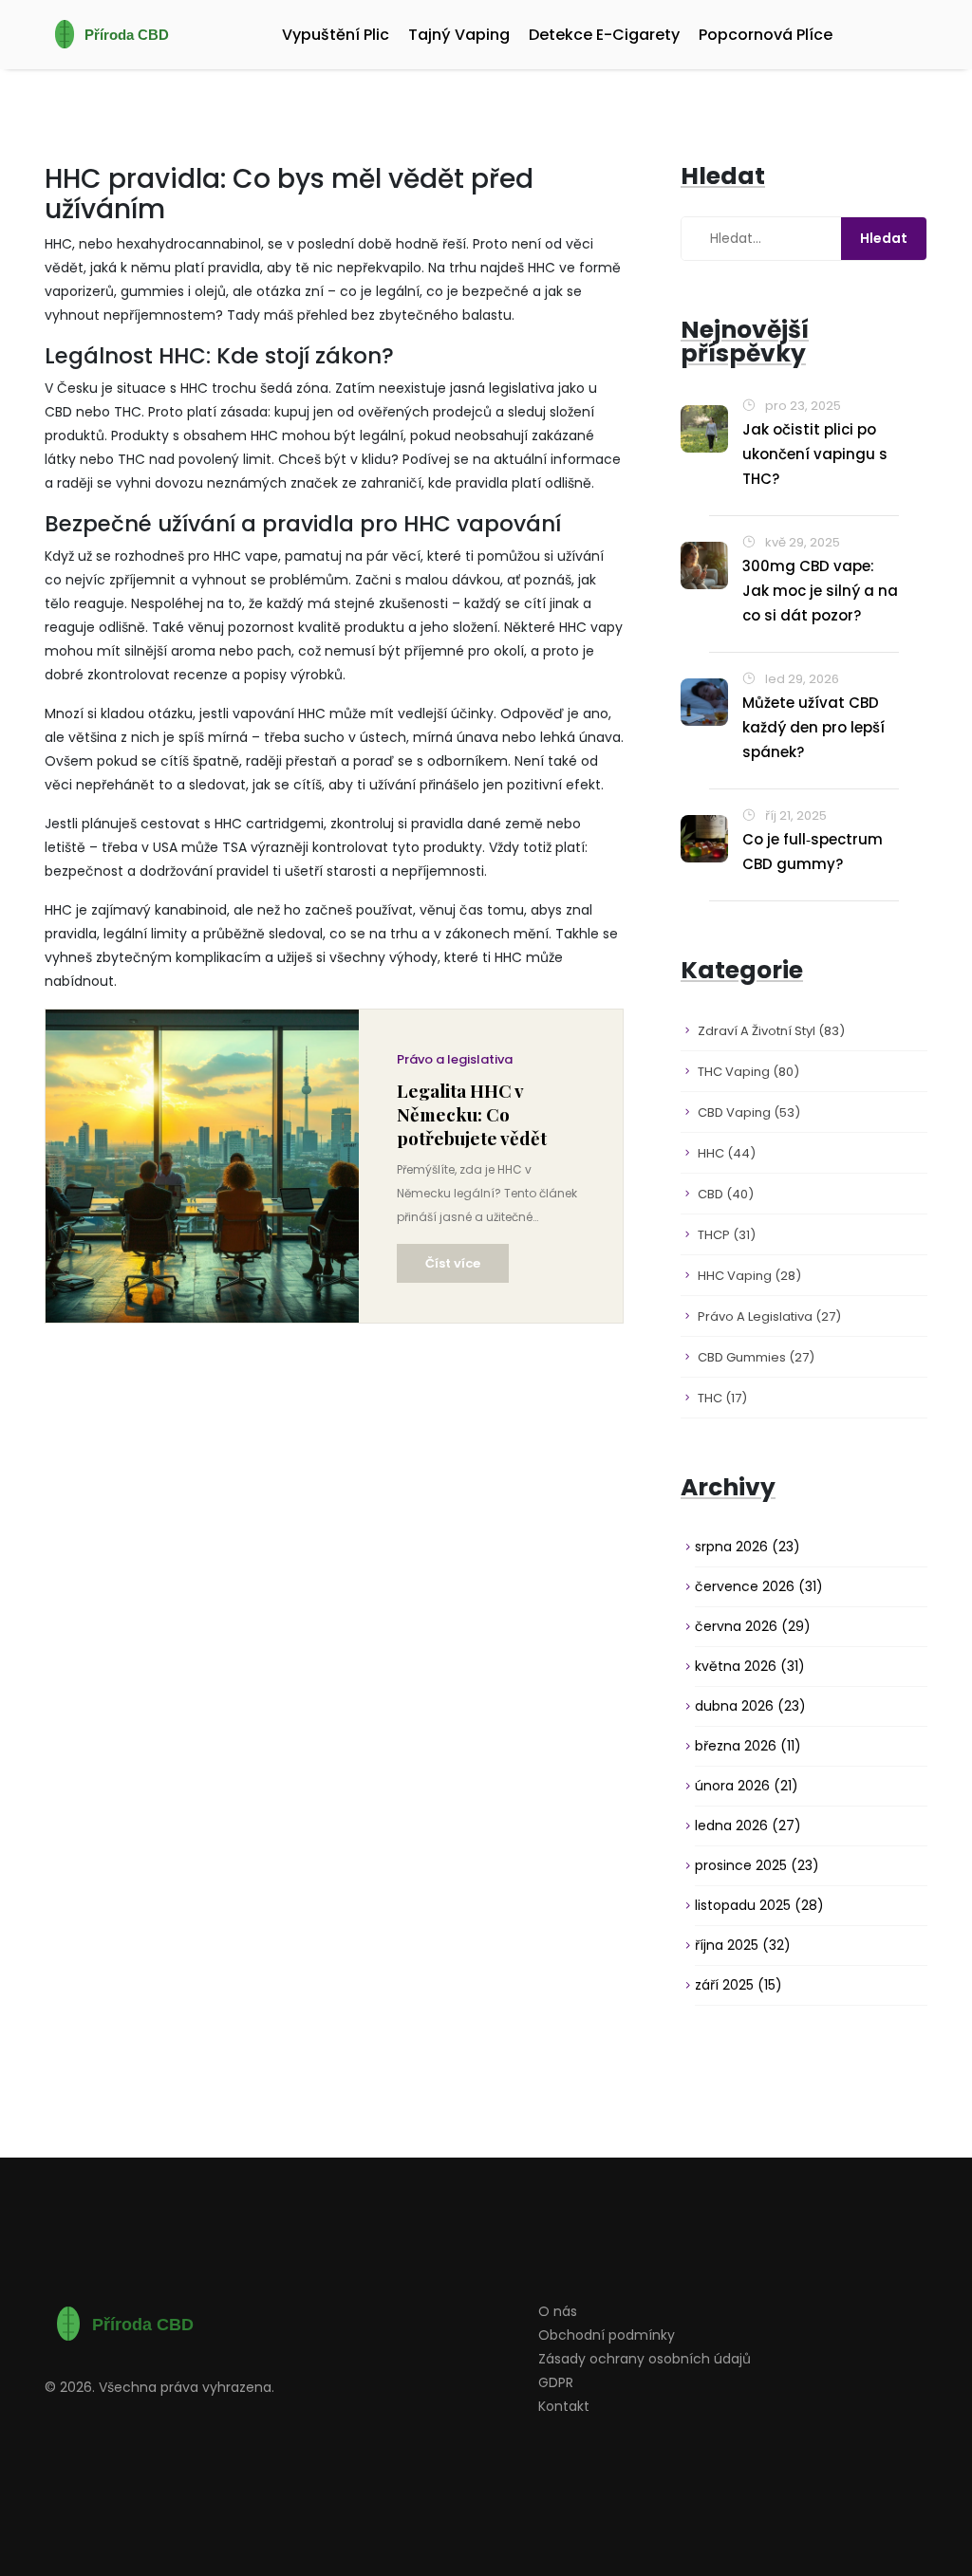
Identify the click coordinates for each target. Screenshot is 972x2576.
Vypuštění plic (336, 35)
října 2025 (743, 1945)
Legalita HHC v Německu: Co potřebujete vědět (472, 1114)
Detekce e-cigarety (604, 35)
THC (722, 1398)
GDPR (556, 2382)
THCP (727, 1235)
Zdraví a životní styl (771, 1031)
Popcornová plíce (766, 35)
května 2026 (750, 1666)
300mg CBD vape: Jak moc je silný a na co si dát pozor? (820, 591)
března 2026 (748, 1746)
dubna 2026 (750, 1706)
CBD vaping (749, 1112)
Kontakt (564, 2406)
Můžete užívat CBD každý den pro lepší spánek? (813, 727)
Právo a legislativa (455, 1059)
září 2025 (738, 1985)
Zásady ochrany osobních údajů (645, 2359)
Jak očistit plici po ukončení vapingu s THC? (815, 454)
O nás (558, 2311)
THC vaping (748, 1072)
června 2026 (753, 1626)
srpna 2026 (748, 1547)
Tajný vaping (459, 35)
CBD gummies (756, 1357)
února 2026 (747, 1786)
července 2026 (759, 1586)
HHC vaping (749, 1276)
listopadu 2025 (759, 1905)
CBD (726, 1194)
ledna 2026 (748, 1825)
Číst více (453, 1263)
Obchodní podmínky (607, 2335)
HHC (727, 1153)
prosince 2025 (757, 1865)
